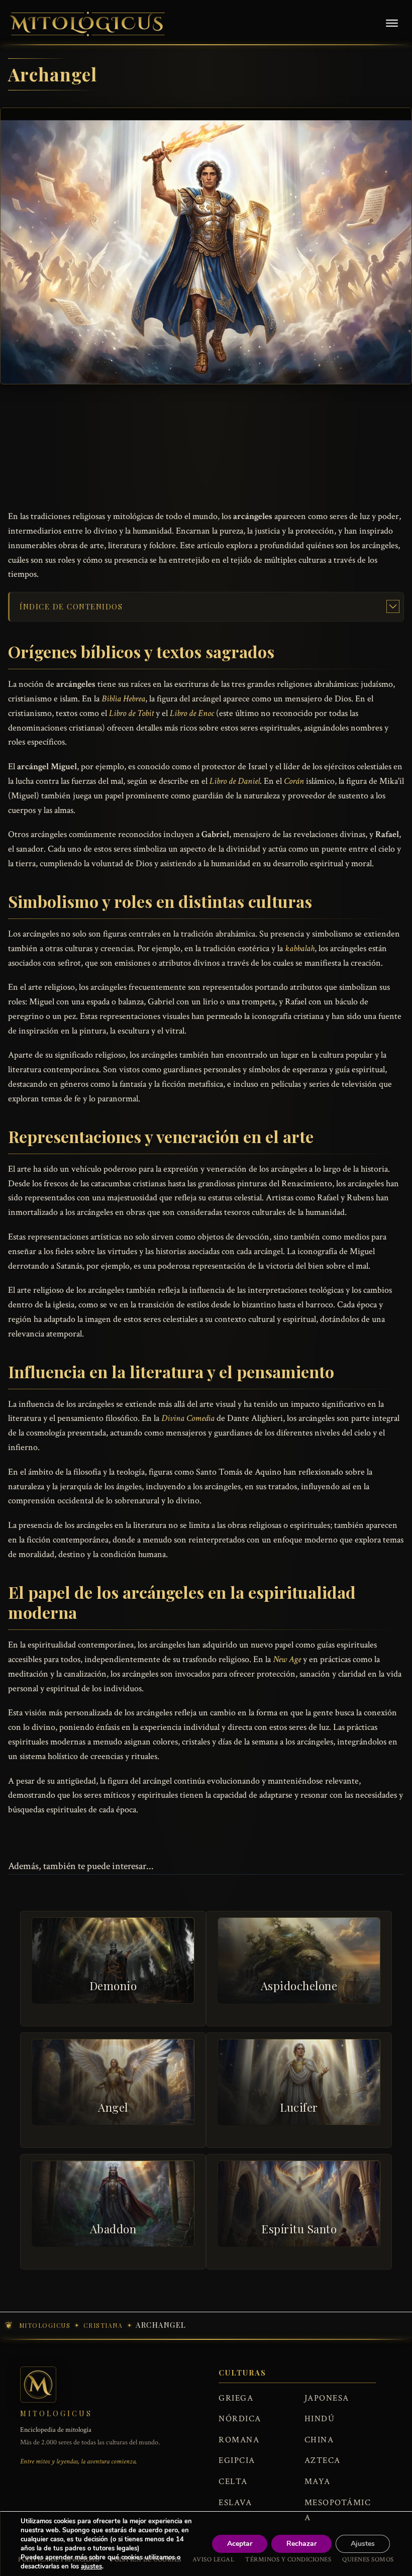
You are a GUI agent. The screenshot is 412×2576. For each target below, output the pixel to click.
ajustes (91, 2566)
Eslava (235, 2503)
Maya (318, 2482)
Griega (236, 2398)
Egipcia (237, 2460)
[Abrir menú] (392, 24)
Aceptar (240, 2544)
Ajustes (363, 2544)
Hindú (320, 2419)
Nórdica (240, 2419)
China (319, 2440)
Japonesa (327, 2398)
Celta (233, 2482)
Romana (239, 2440)
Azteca (323, 2460)
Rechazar (301, 2544)
